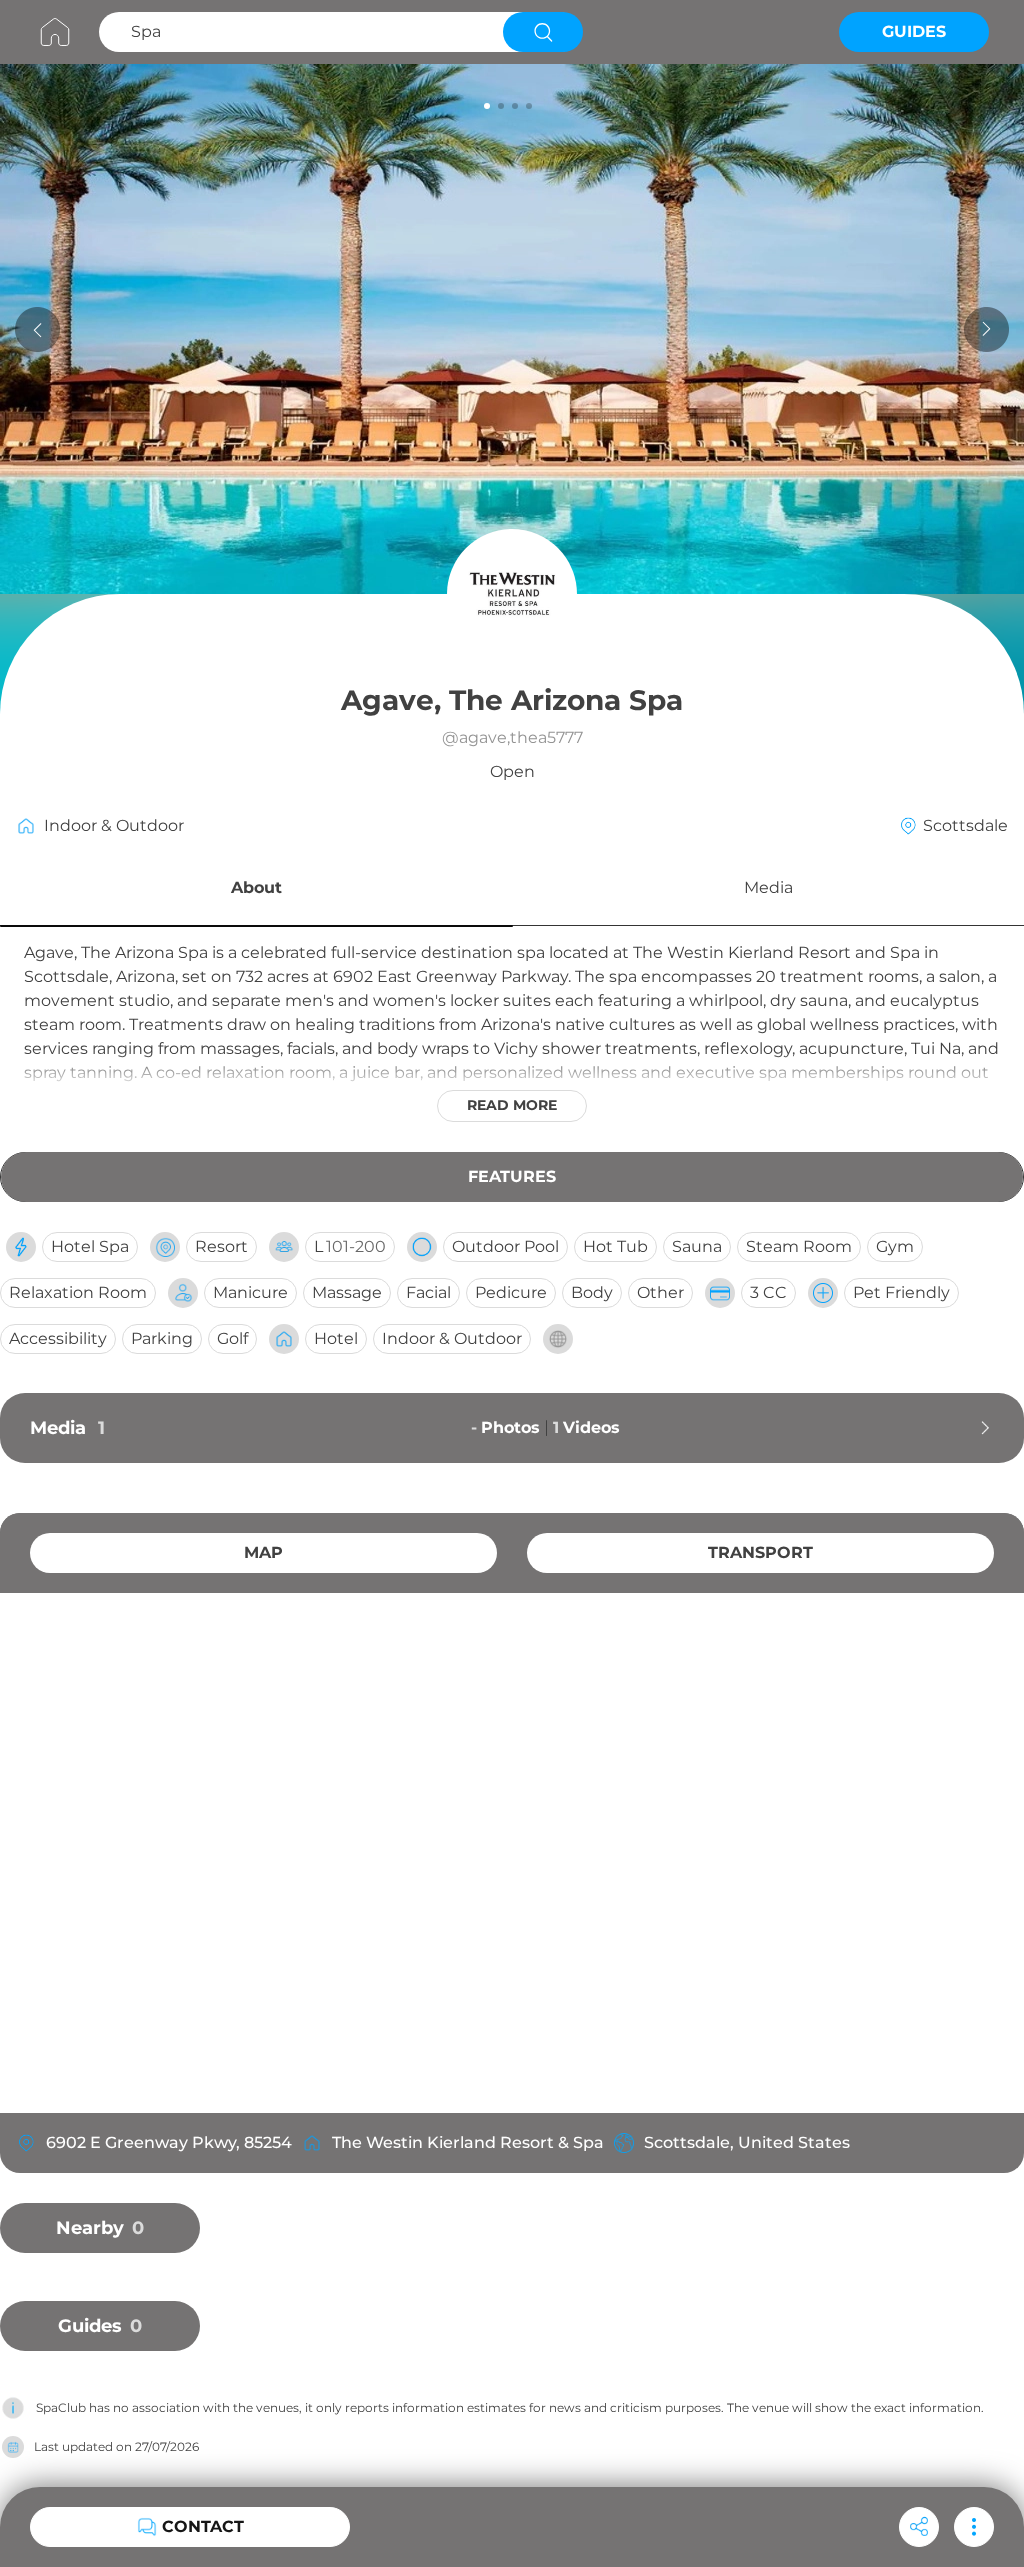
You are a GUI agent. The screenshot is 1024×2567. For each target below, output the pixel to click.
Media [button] (768, 887)
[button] (256, 891)
